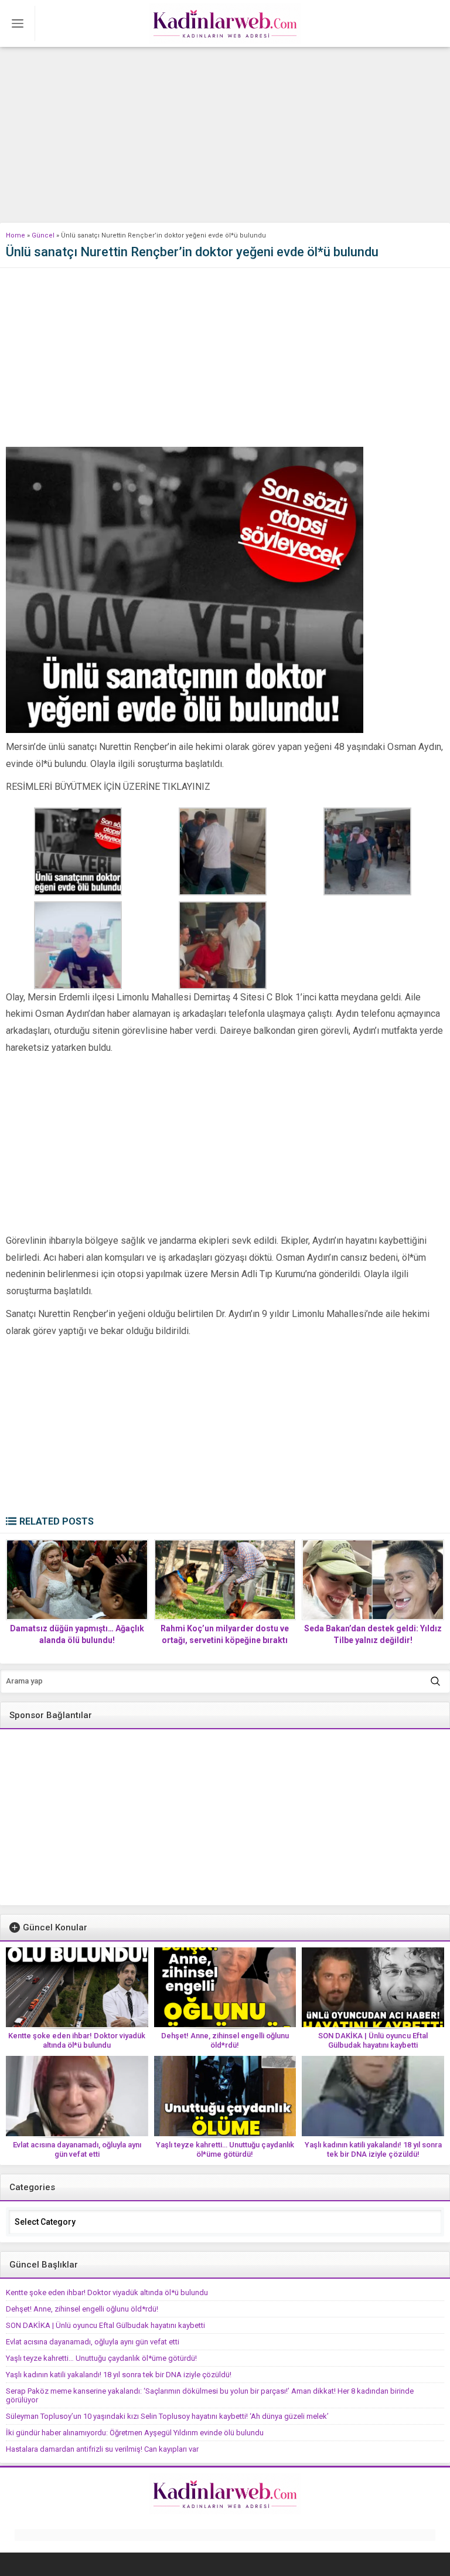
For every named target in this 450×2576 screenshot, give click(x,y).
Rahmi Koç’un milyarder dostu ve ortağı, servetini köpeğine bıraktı (225, 1634)
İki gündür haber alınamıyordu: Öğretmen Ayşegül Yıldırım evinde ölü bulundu (135, 2433)
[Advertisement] (225, 135)
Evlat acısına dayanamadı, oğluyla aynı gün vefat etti (77, 2149)
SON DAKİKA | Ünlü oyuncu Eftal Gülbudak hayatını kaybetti (373, 2040)
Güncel (43, 235)
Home (16, 235)
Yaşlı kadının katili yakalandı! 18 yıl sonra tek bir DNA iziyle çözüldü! (373, 2149)
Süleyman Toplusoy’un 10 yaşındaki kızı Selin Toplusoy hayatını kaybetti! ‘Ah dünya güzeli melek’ (167, 2416)
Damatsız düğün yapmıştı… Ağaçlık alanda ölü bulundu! (77, 1634)
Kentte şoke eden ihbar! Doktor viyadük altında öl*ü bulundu (77, 2040)
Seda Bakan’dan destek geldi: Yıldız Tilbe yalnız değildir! (373, 1634)
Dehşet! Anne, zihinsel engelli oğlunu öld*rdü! (225, 2040)
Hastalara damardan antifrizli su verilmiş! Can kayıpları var (102, 2449)
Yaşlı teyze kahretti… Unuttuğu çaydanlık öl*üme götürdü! (225, 2149)
